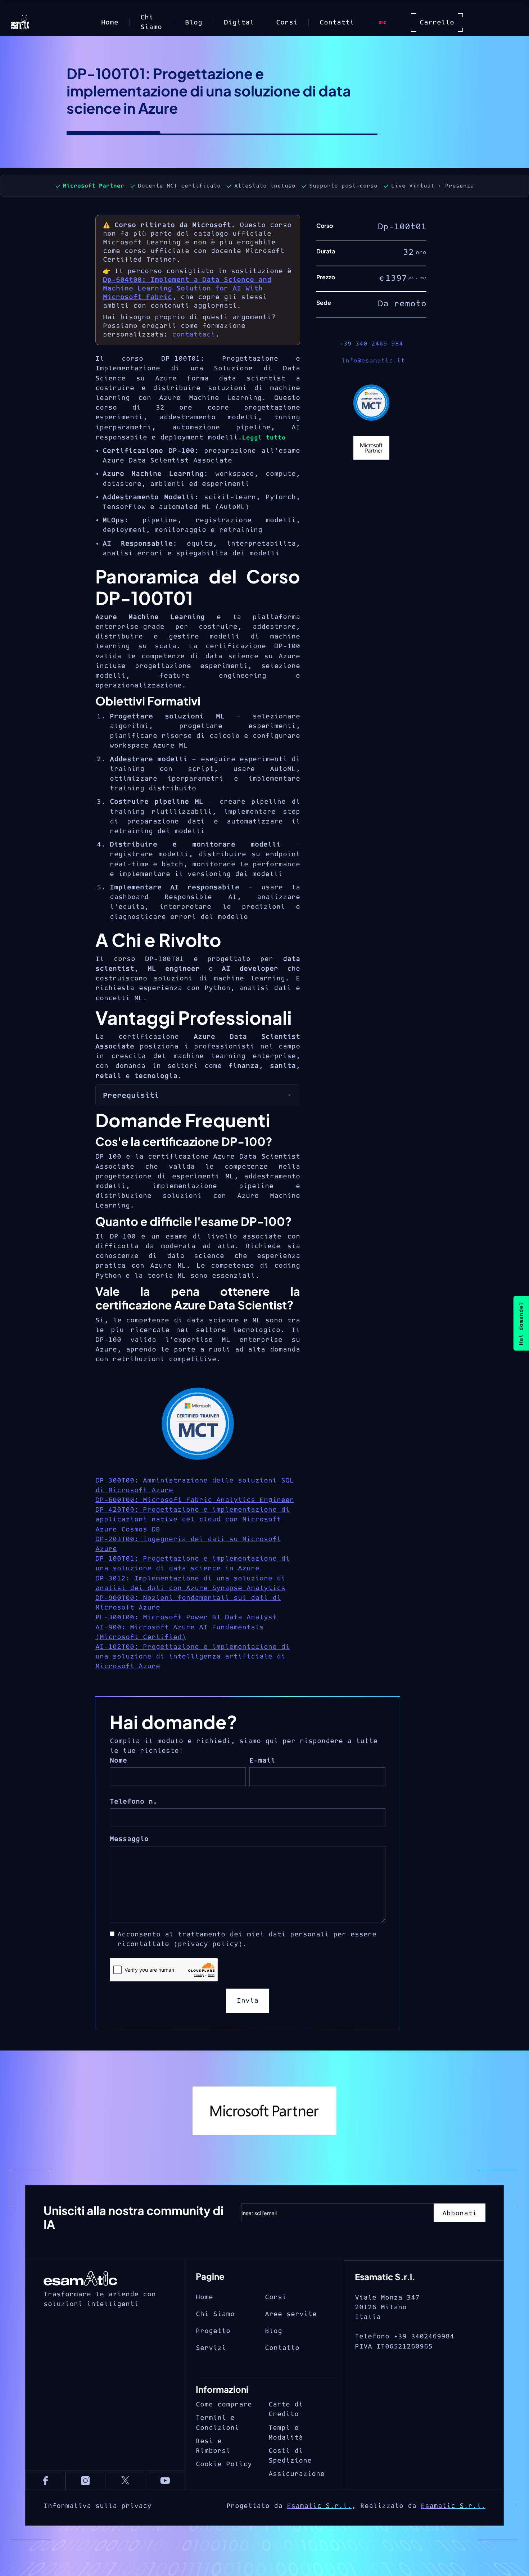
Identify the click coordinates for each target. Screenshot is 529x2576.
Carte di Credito (286, 2409)
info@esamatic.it (373, 361)
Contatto (282, 2348)
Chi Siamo (151, 22)
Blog (194, 22)
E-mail (262, 1761)
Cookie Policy (224, 2464)
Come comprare (224, 2404)
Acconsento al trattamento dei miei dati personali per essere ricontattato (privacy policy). (247, 1939)
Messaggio (129, 1839)
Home (110, 22)
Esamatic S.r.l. (319, 2506)
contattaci (194, 335)
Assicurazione (297, 2474)
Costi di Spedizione (290, 2456)
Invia (248, 2001)
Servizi (211, 2348)
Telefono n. (134, 1802)
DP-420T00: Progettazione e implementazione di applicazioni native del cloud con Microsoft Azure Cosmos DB (193, 1519)
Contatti (337, 22)
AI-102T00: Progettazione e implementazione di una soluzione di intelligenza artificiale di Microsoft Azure (193, 1657)
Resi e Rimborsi (213, 2446)
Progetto (213, 2331)
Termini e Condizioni (217, 2423)
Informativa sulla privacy (98, 2506)
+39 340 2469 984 (371, 344)
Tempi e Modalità (286, 2433)
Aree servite (291, 2314)
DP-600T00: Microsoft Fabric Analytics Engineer (195, 1500)
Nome (118, 1761)
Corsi (287, 22)
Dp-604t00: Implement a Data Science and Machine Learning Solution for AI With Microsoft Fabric (187, 288)
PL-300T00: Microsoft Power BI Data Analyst (186, 1617)
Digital (239, 22)
